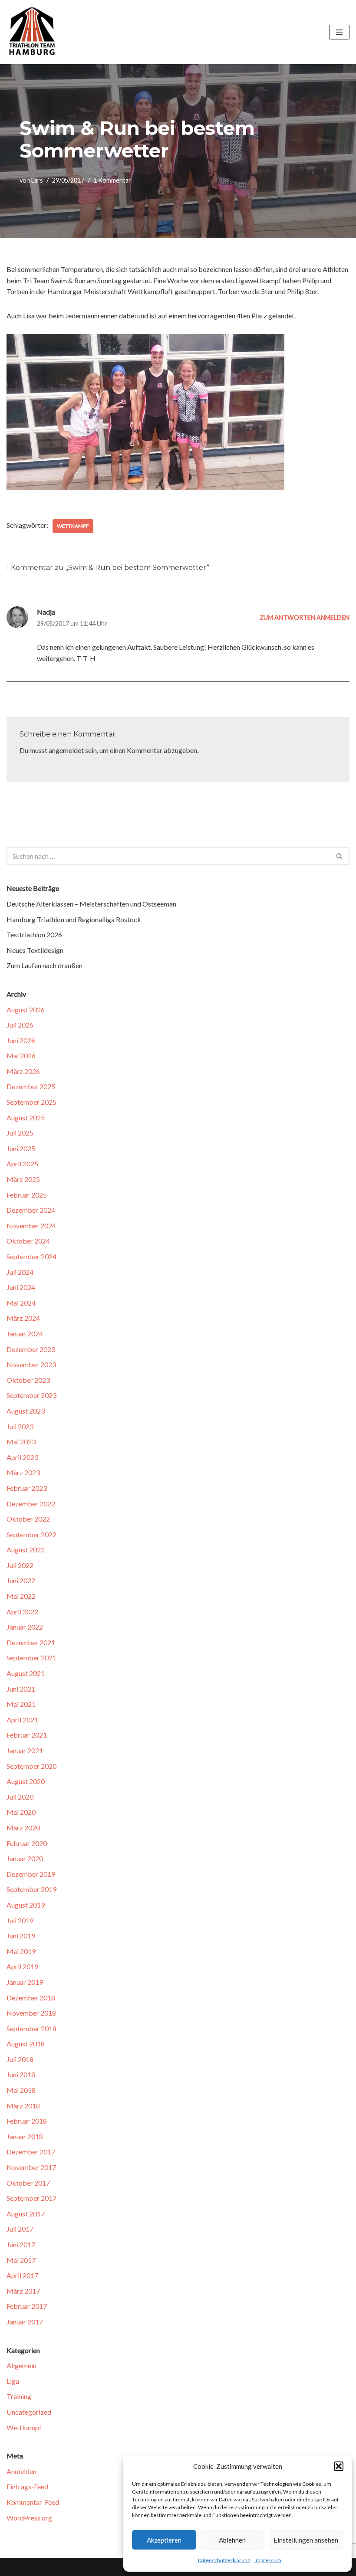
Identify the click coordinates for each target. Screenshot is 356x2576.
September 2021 (31, 1658)
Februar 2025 (27, 1195)
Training (19, 2396)
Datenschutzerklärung (224, 2560)
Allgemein (21, 2365)
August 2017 (26, 2214)
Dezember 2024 (31, 1210)
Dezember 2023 (31, 1349)
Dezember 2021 (31, 1642)
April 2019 (22, 1966)
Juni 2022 (21, 1580)
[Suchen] (340, 856)
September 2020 (31, 1766)
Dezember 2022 (31, 1504)
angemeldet (66, 750)
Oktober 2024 (28, 1241)
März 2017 (23, 2291)
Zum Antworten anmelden (305, 617)
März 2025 (23, 1179)
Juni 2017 (21, 2244)
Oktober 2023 (28, 1380)
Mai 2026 (21, 1056)
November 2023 (31, 1364)
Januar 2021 (25, 1750)
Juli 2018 (20, 2059)
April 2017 (22, 2275)
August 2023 (26, 1411)
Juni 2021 (21, 1689)
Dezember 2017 (31, 2152)
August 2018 (26, 2044)
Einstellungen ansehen (306, 2540)
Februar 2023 (27, 1488)
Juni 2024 (21, 1287)
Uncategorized (29, 2412)
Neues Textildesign (35, 950)
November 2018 (31, 2013)
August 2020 (26, 1781)
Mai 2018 (21, 2090)
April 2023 (22, 1457)
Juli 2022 (20, 1565)
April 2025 (22, 1164)
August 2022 (26, 1550)
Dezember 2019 (31, 1874)
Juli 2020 (20, 1797)
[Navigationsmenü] (339, 32)
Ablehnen (232, 2540)
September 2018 (31, 2028)
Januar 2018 (25, 2136)
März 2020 (23, 1828)
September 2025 (31, 1102)
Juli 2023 (20, 1426)
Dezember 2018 (31, 1998)
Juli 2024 (20, 1272)
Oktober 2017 (28, 2183)
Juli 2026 (20, 1025)
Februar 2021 (27, 1735)
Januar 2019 (25, 1982)
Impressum (268, 2560)
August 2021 (26, 1673)
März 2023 (23, 1472)
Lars (37, 180)
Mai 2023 (21, 1442)
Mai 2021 (21, 1704)
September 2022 (31, 1534)
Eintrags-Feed (27, 2486)
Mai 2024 (21, 1303)
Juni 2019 (21, 1936)
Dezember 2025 (31, 1086)
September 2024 (31, 1256)
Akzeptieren (164, 2540)
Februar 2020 (27, 1843)
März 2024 (23, 1318)
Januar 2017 (25, 2322)
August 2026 (26, 1010)
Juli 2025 (20, 1133)
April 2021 (22, 1720)
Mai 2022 (21, 1596)
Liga (13, 2381)
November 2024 (31, 1226)
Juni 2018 (21, 2074)
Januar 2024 (25, 1334)
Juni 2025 (21, 1148)
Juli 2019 (20, 1920)
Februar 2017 (27, 2306)
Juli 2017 (20, 2229)
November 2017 (31, 2167)
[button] (339, 2466)
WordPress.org (29, 2518)
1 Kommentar (112, 180)
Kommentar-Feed (33, 2502)
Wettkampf (73, 526)
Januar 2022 (25, 1627)
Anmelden (21, 2471)
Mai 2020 (21, 1812)
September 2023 (31, 1395)
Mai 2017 (21, 2260)
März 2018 (23, 2106)
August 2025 (26, 1118)
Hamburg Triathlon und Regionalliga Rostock (74, 919)
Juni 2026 (21, 1040)
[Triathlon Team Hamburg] (33, 32)
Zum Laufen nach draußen (44, 965)
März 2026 (23, 1071)
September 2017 (31, 2198)
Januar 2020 (25, 1858)
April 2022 (22, 1612)
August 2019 (26, 1905)
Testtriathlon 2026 (34, 934)
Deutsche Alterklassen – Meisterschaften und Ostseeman (91, 904)
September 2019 (31, 1889)
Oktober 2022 (28, 1519)
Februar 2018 (27, 2121)
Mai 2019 (21, 1951)
